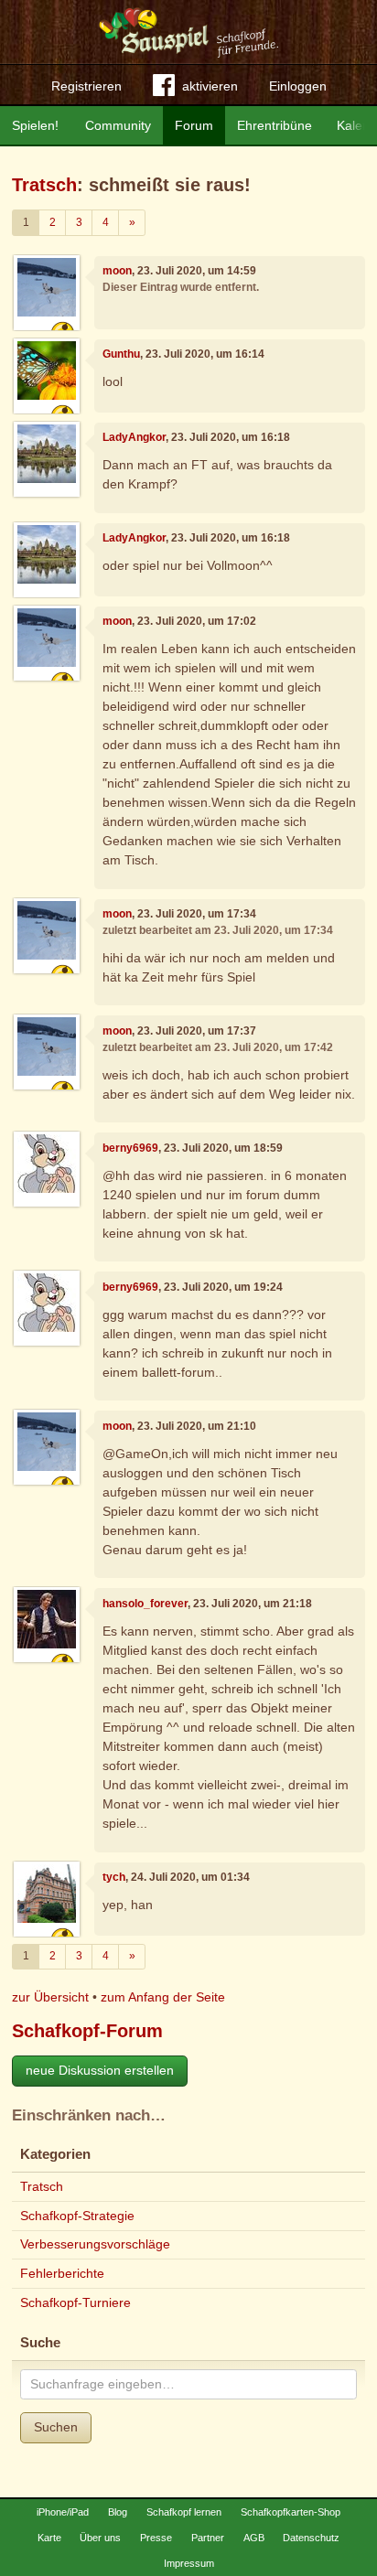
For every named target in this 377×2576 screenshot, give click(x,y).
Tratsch (44, 185)
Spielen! (35, 125)
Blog (118, 2512)
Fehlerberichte (62, 2273)
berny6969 (130, 1148)
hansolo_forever (145, 1604)
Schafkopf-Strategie (77, 2216)
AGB (254, 2538)
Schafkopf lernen (184, 2512)
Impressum (189, 2563)
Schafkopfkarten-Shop (291, 2512)
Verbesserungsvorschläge (95, 2244)
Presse (156, 2538)
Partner (208, 2538)
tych (114, 1877)
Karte (49, 2538)
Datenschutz (311, 2538)
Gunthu (121, 354)
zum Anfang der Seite (163, 1997)
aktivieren (210, 86)
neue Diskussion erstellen (100, 2070)
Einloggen (298, 86)
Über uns (100, 2538)
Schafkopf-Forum (87, 2031)
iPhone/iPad (63, 2512)
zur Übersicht (50, 1997)
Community (118, 125)
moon (117, 271)
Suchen (56, 2427)
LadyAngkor (134, 437)
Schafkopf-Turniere (75, 2302)
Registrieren (86, 86)
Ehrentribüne (275, 125)
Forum (194, 125)
